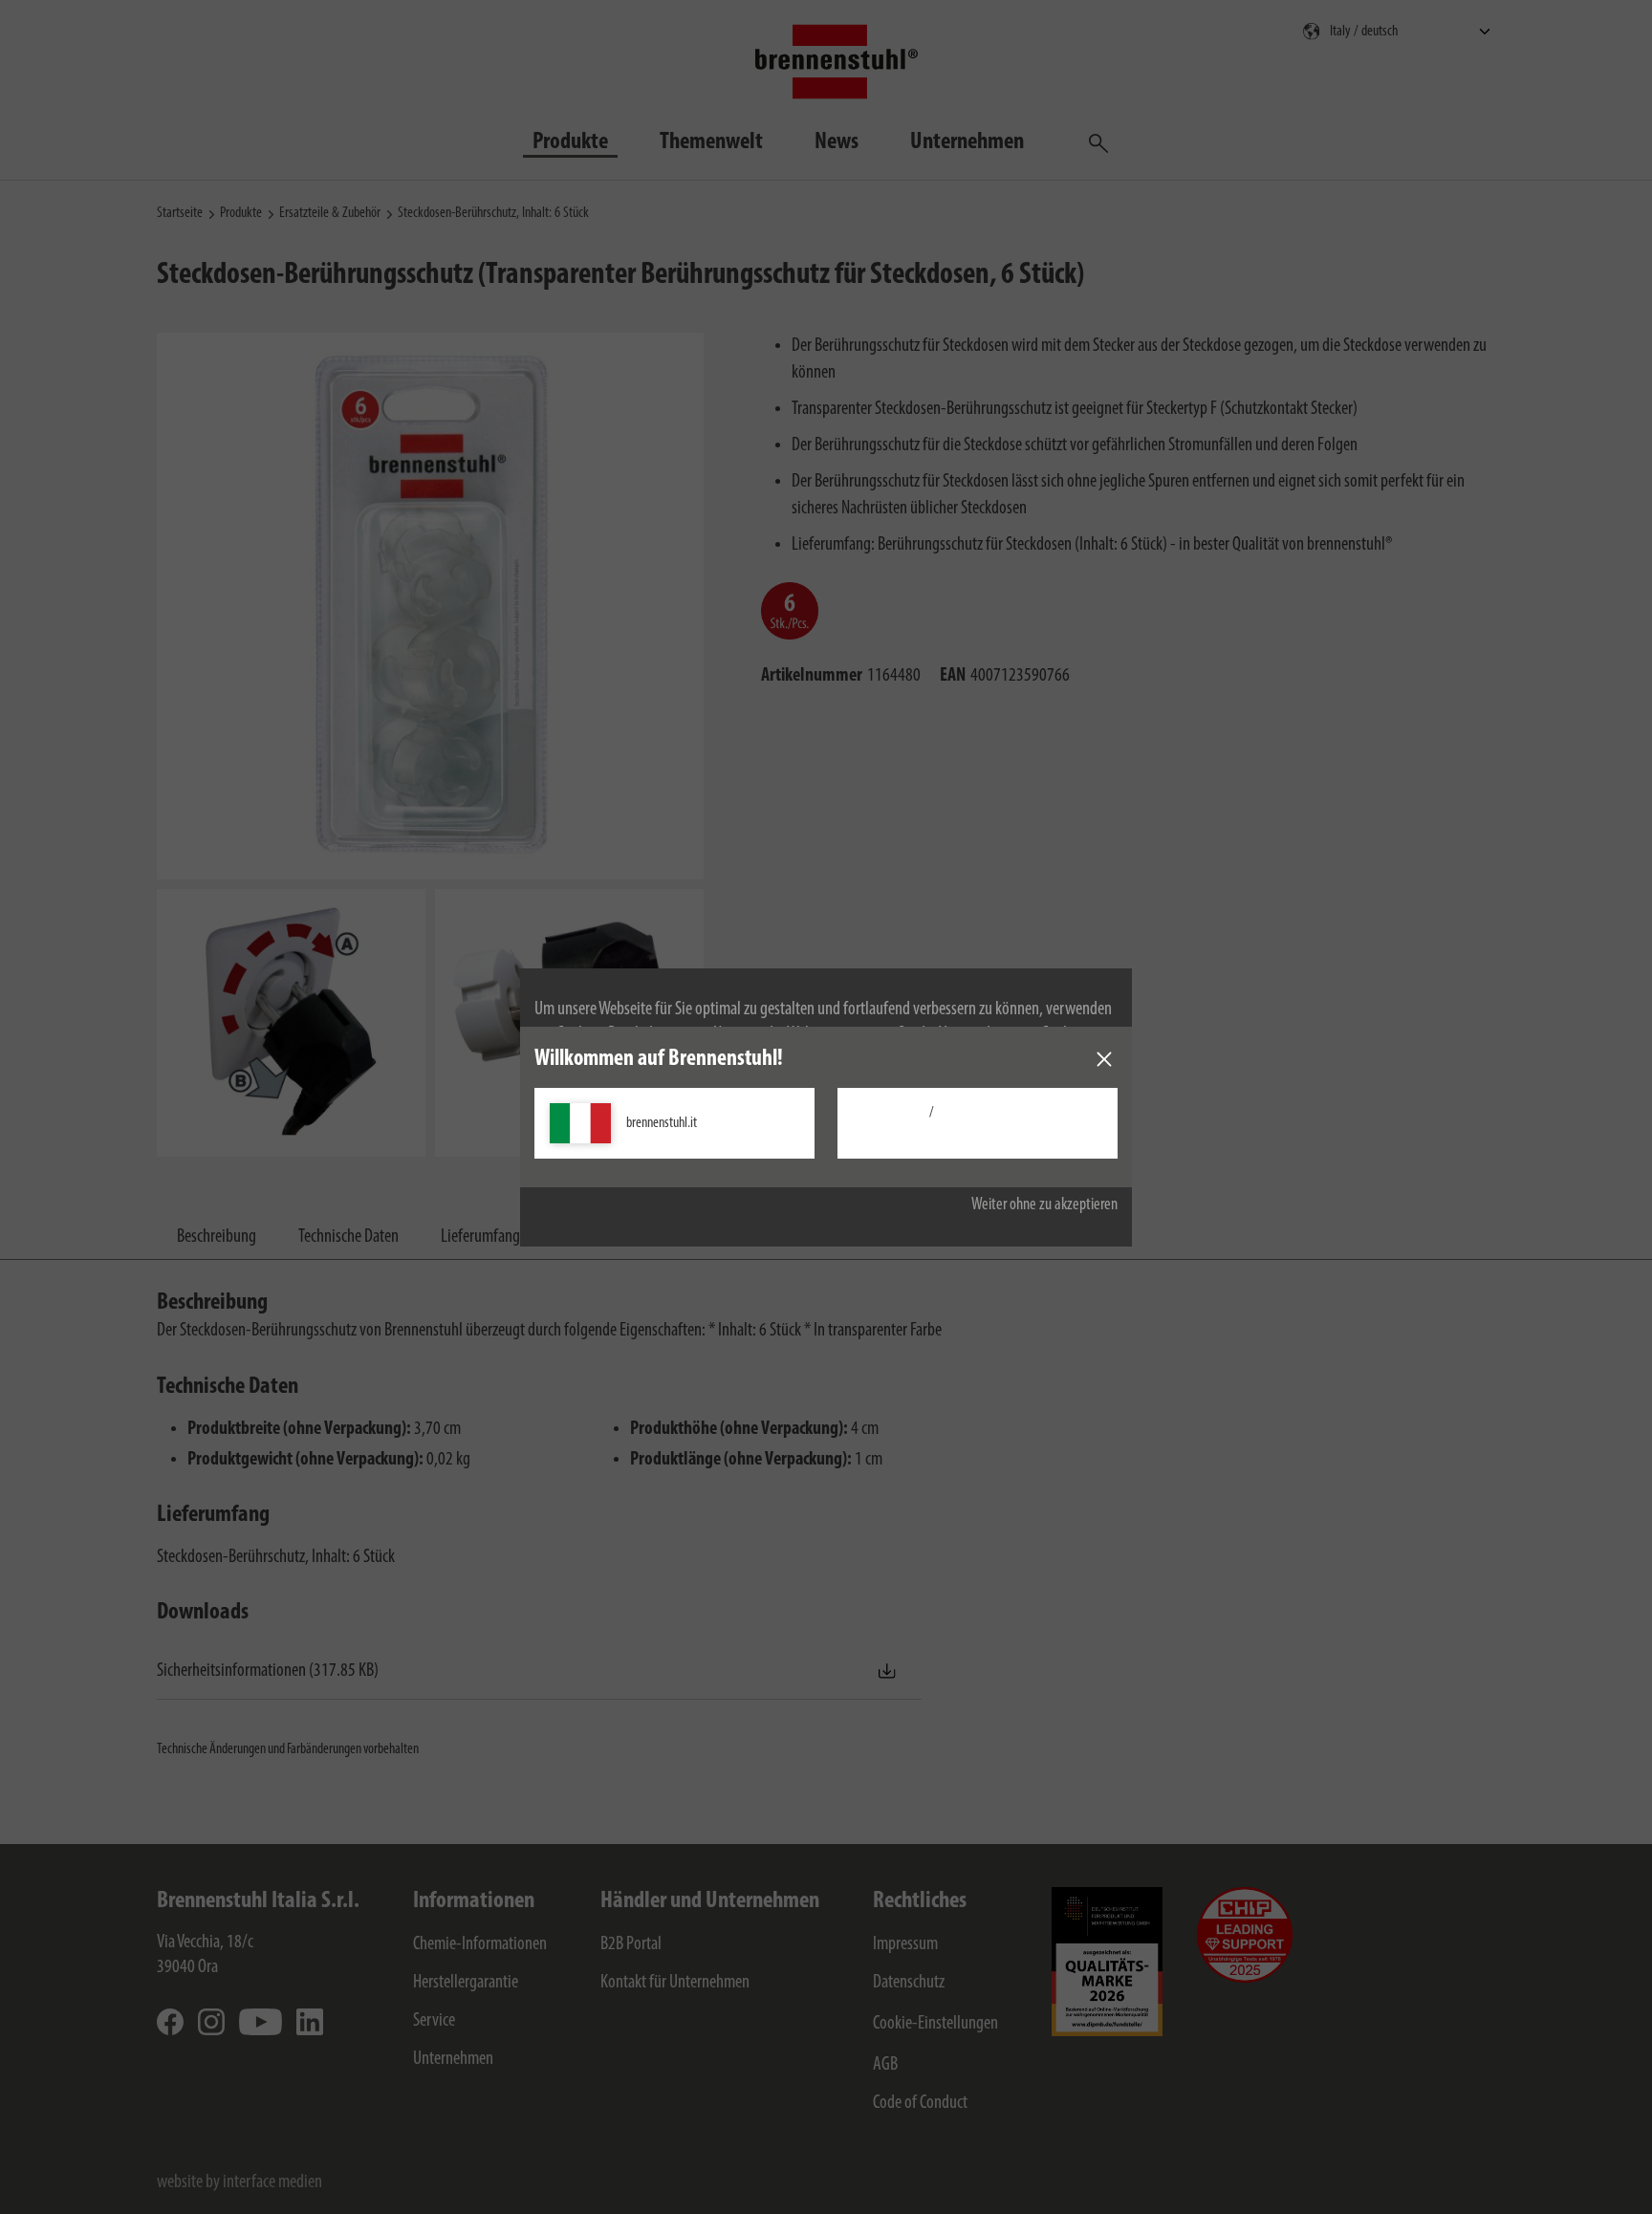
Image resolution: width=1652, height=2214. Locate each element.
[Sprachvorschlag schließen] (1104, 1059)
